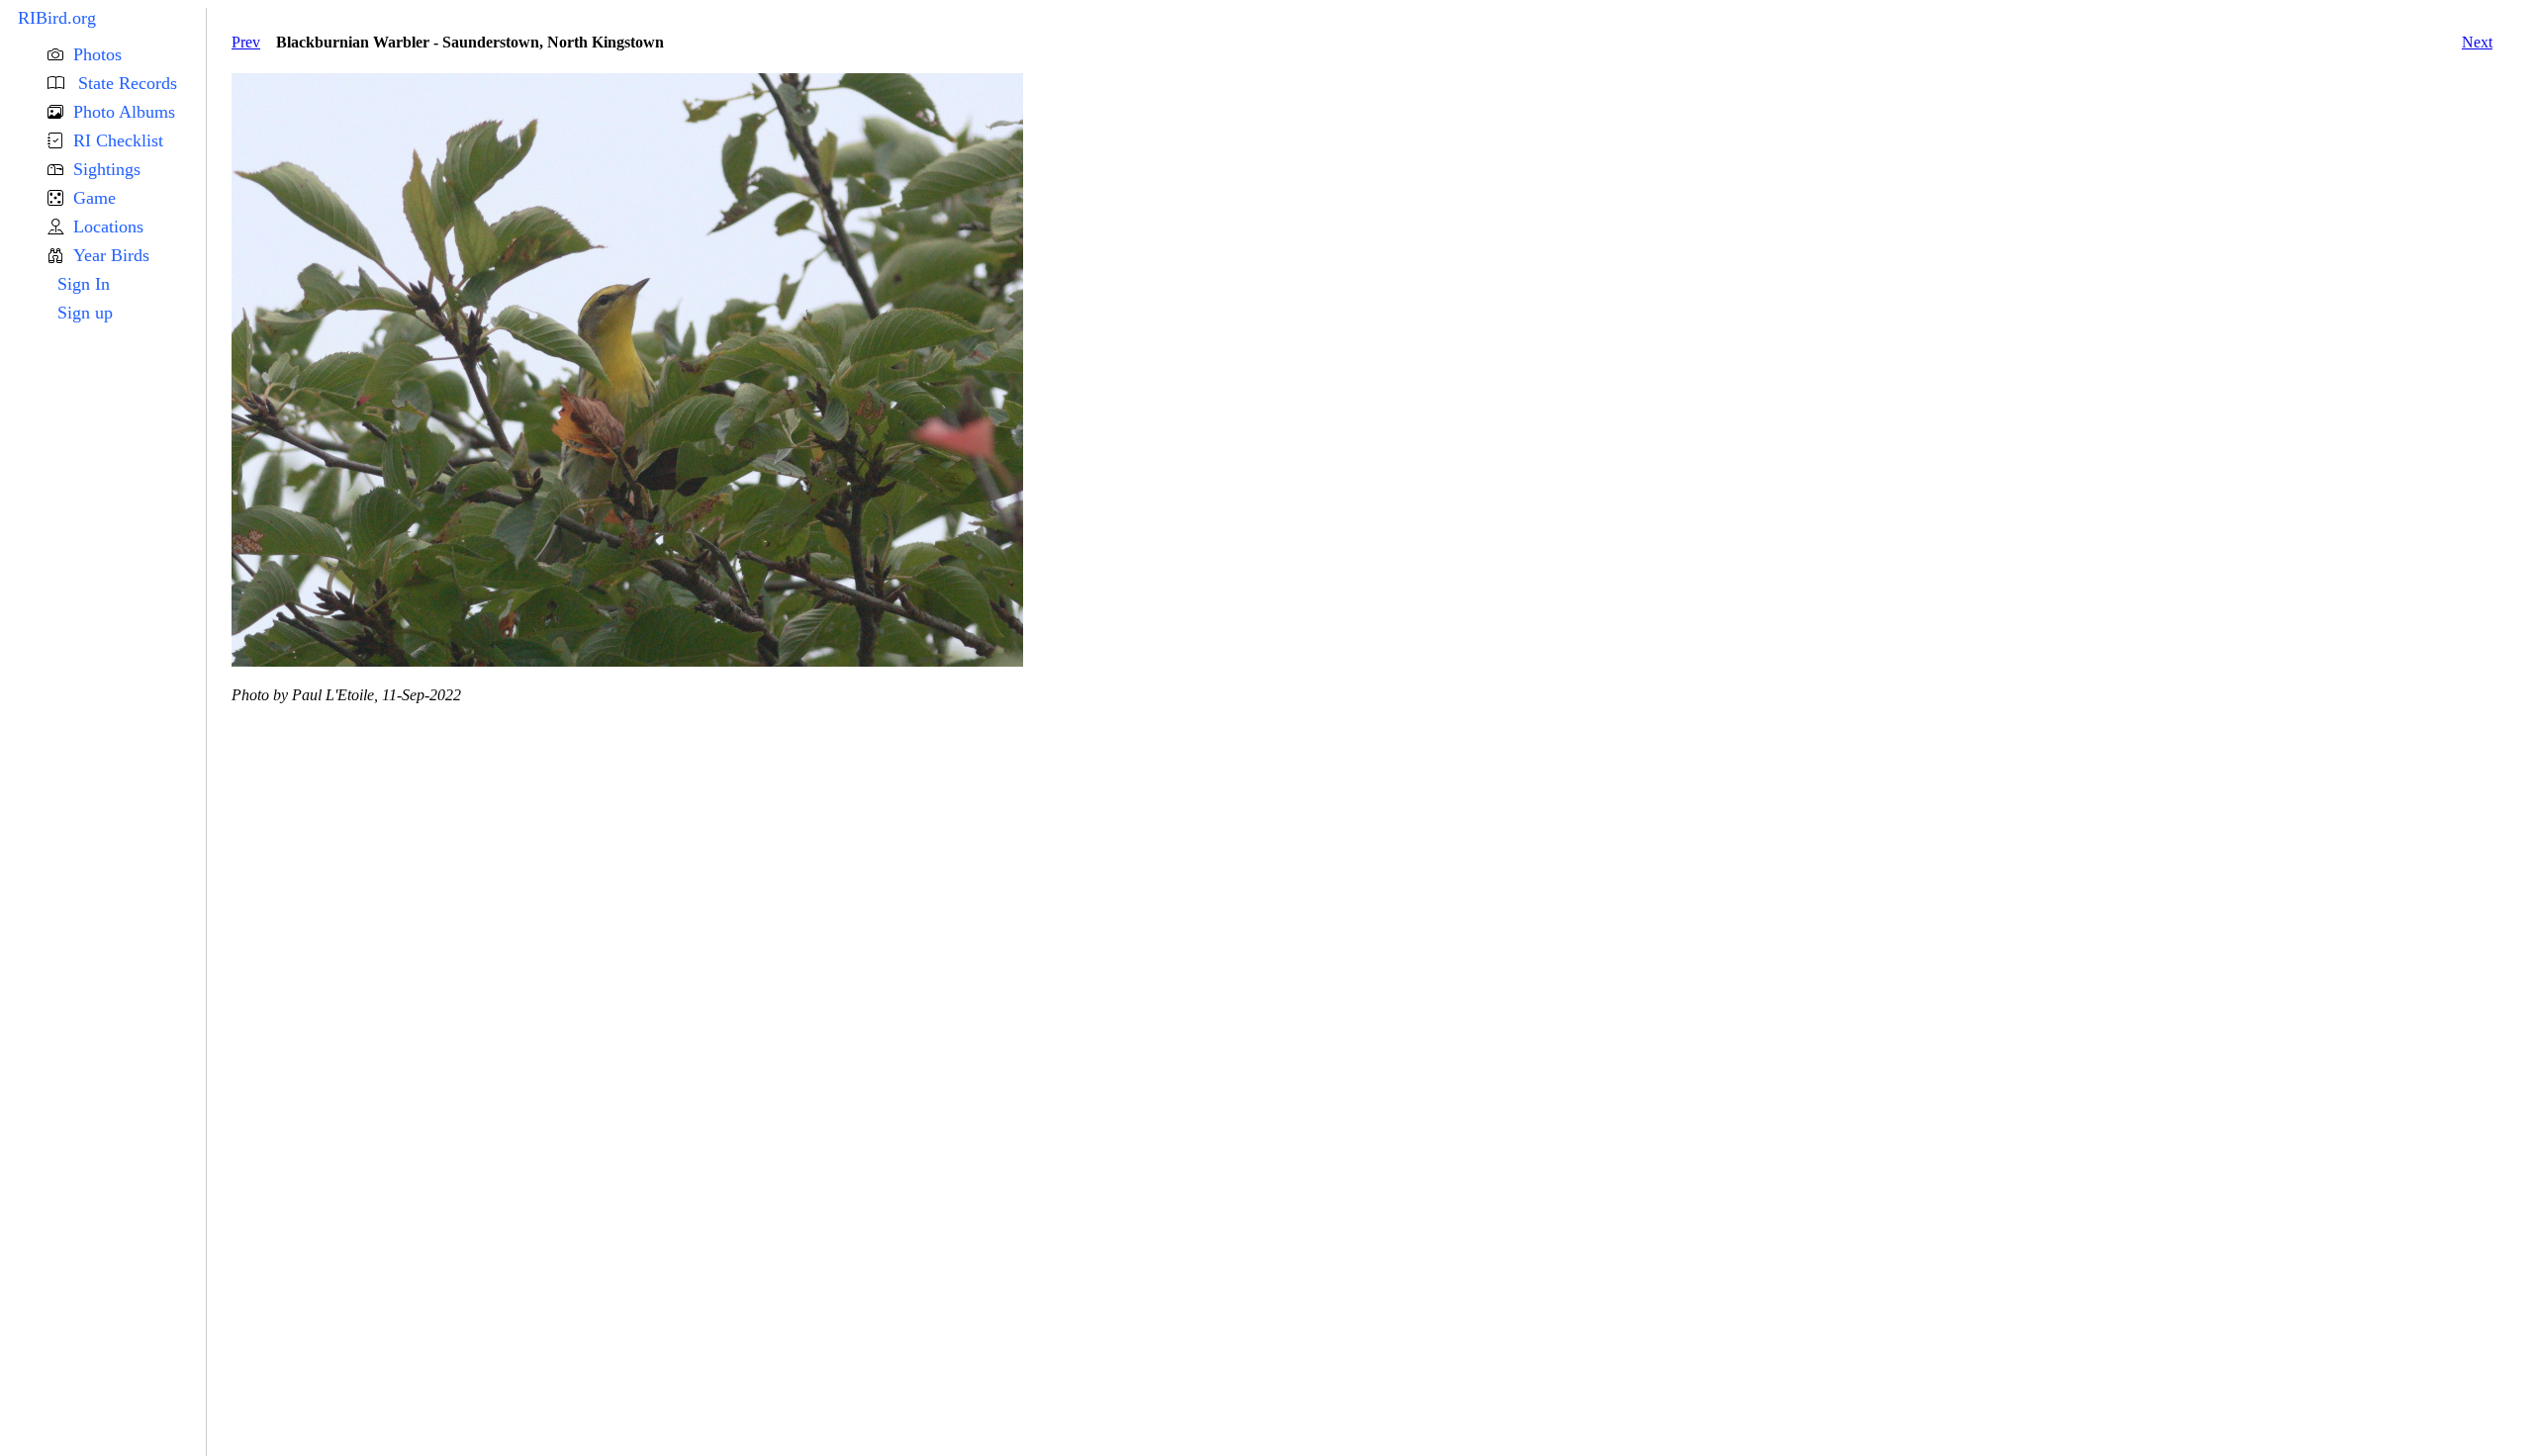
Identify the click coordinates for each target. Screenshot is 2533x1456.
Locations (108, 227)
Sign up (85, 313)
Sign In (84, 284)
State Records (125, 83)
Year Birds (111, 255)
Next (2477, 42)
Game (94, 198)
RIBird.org (57, 18)
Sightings (107, 169)
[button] (127, 55)
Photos (97, 54)
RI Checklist (118, 140)
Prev (246, 42)
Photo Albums (124, 112)
